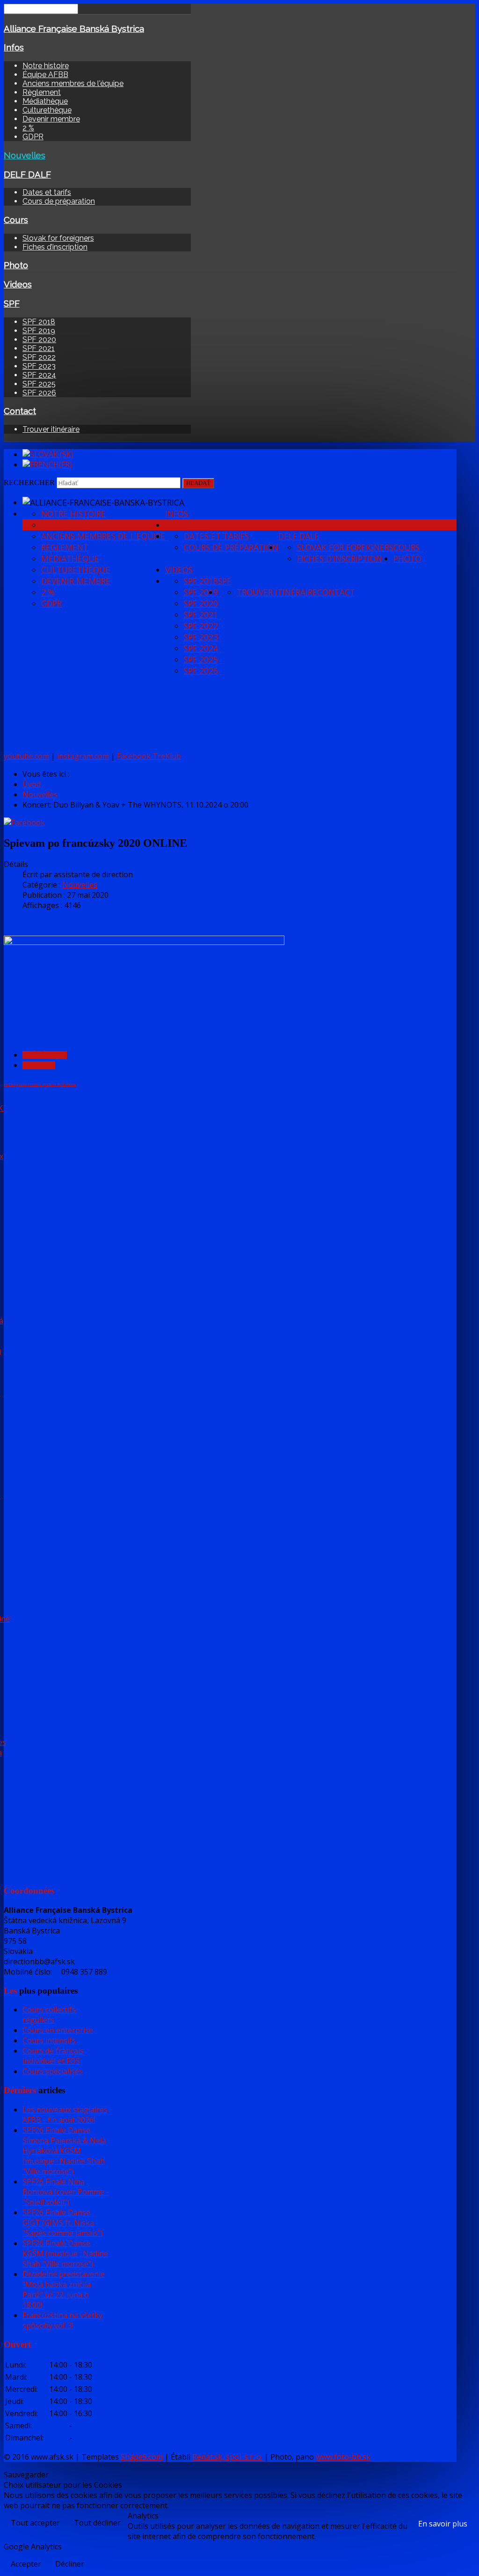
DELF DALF (27, 174)
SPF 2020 (39, 340)
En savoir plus (443, 2524)
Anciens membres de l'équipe (73, 83)
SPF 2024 (39, 375)
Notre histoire (46, 66)
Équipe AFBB (45, 75)
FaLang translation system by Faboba (40, 1084)
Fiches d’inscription (55, 247)
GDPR (33, 137)
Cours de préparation (59, 201)
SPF (12, 303)
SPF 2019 (39, 331)
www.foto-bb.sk (343, 2457)
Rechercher (29, 483)
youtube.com (26, 756)
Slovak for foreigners (58, 238)
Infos (14, 47)
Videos (18, 284)
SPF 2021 (39, 348)
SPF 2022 (39, 357)
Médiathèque (45, 101)
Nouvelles (25, 155)
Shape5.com (142, 2457)
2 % (28, 128)
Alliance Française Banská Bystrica (74, 29)
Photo (16, 265)
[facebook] (24, 823)
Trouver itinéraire (51, 429)
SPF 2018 (39, 322)
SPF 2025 (39, 384)
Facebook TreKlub (149, 756)
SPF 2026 (39, 393)
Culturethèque (47, 110)
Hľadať (198, 483)
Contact (20, 411)
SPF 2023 (39, 366)
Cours (16, 220)
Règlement (42, 92)
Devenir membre (51, 119)
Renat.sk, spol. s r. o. (227, 2457)
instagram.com (83, 756)
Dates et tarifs (47, 192)
